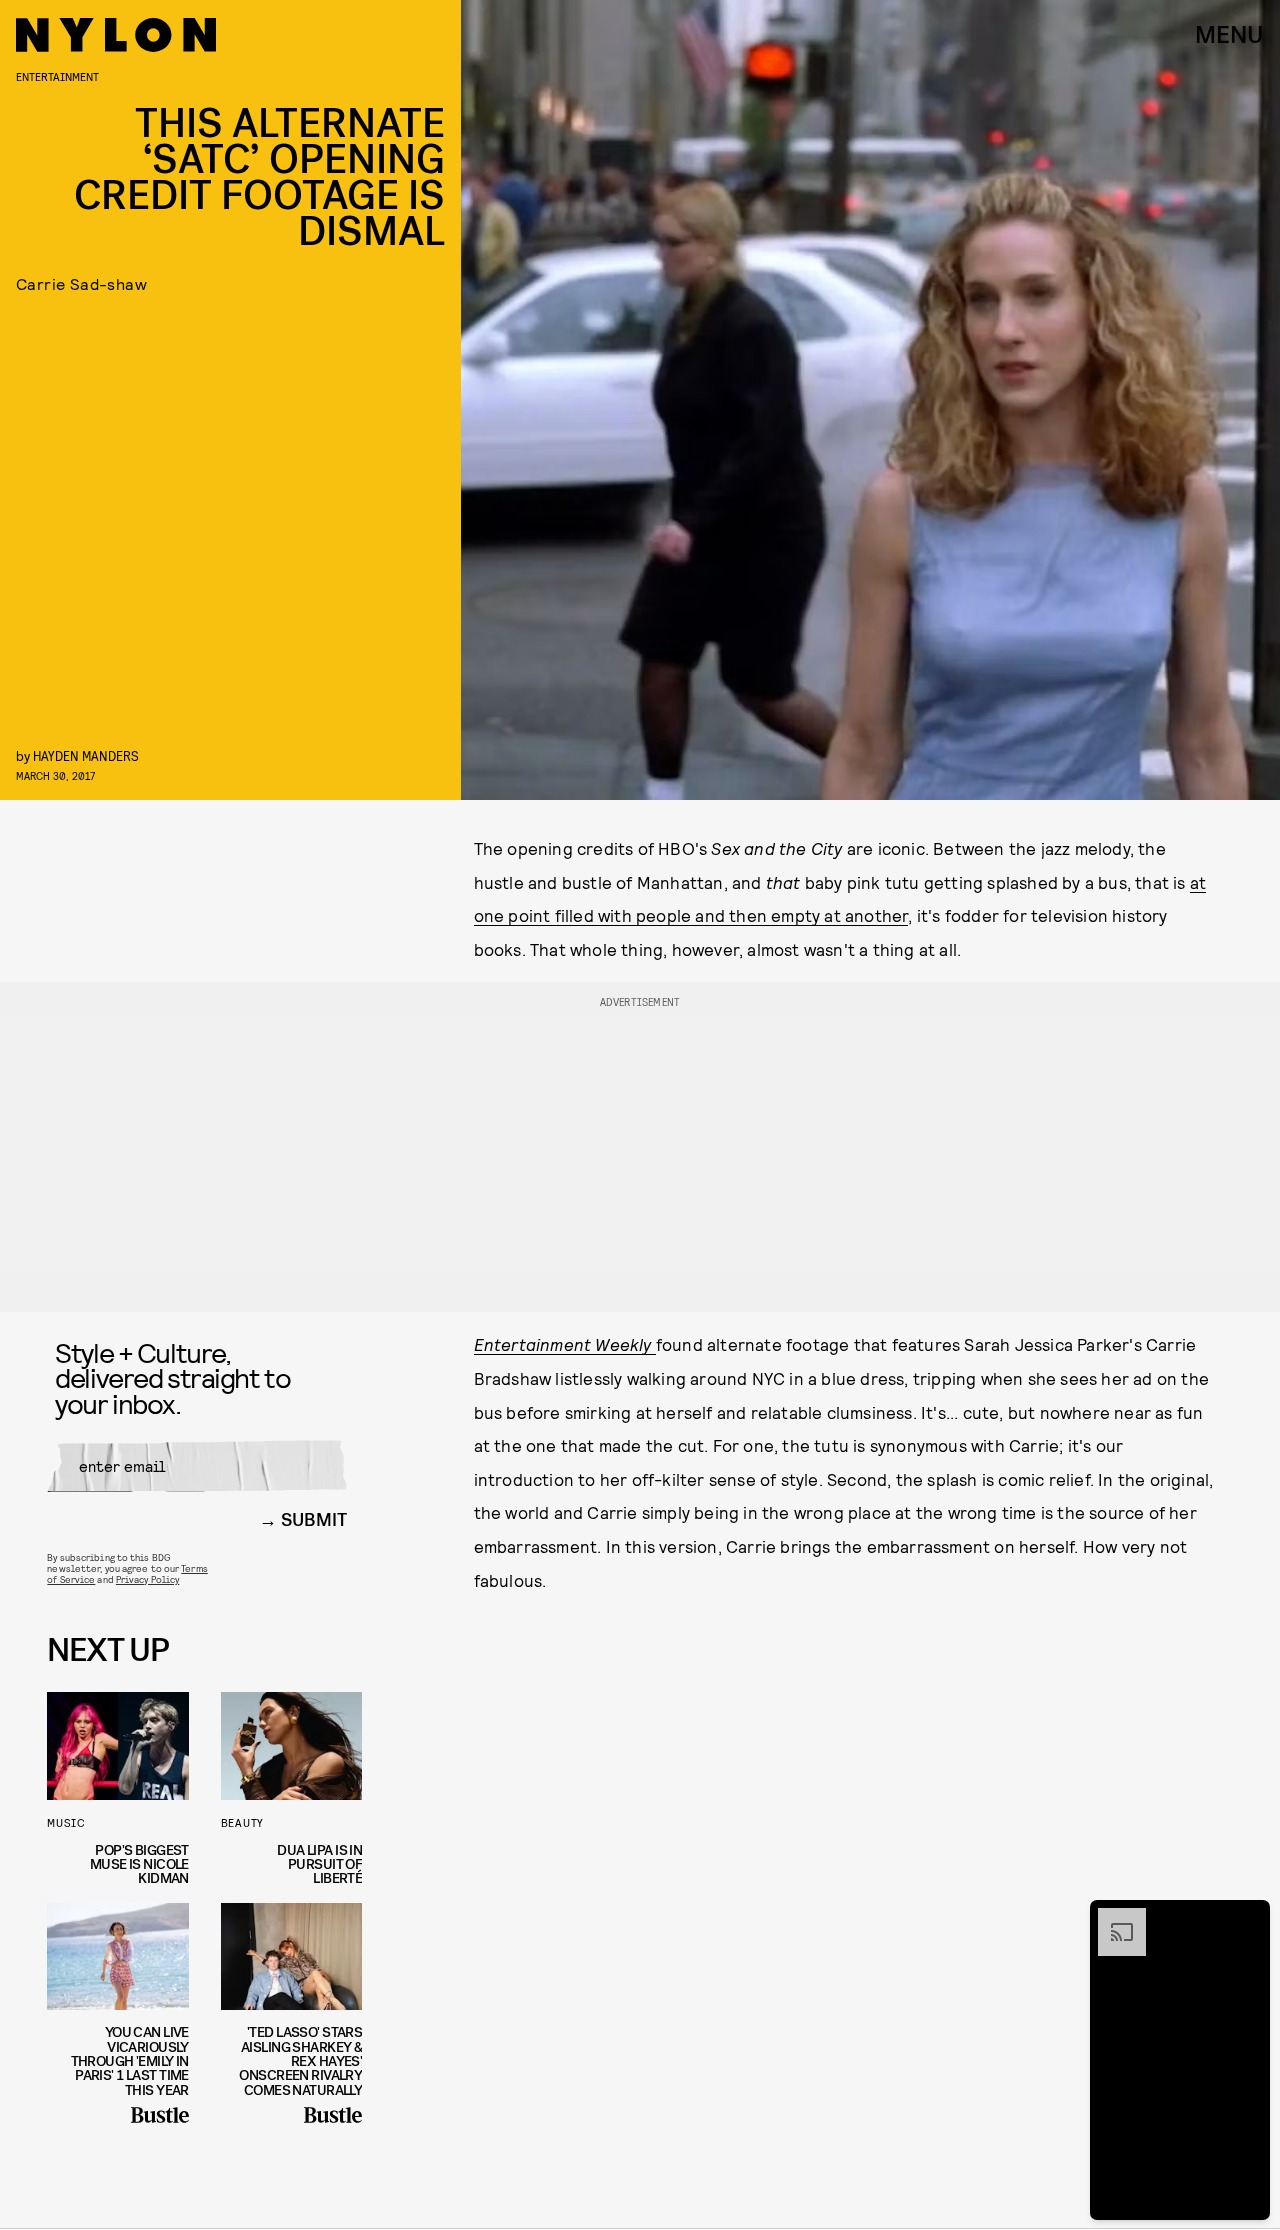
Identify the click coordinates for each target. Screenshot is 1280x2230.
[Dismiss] (1248, 1918)
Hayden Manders (86, 755)
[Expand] (1112, 1918)
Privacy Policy (147, 1579)
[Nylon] (116, 35)
